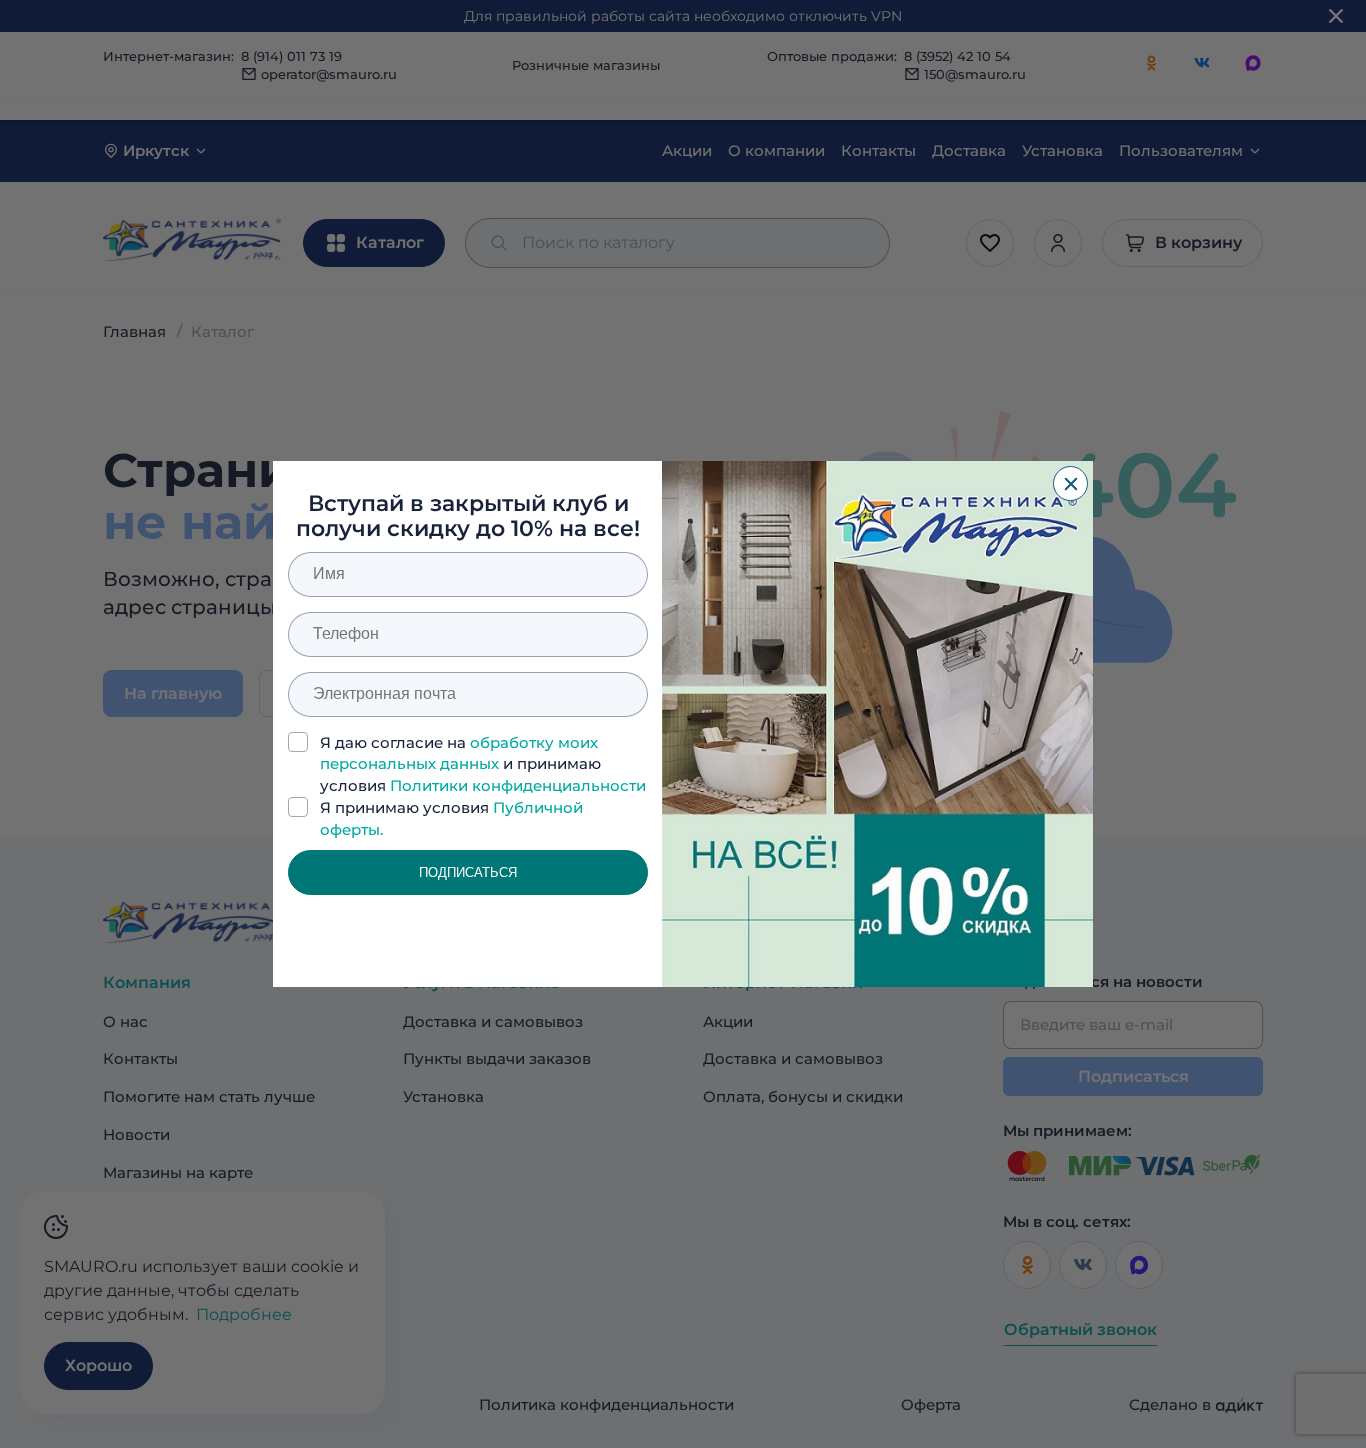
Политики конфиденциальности (518, 785)
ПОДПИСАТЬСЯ (468, 872)
